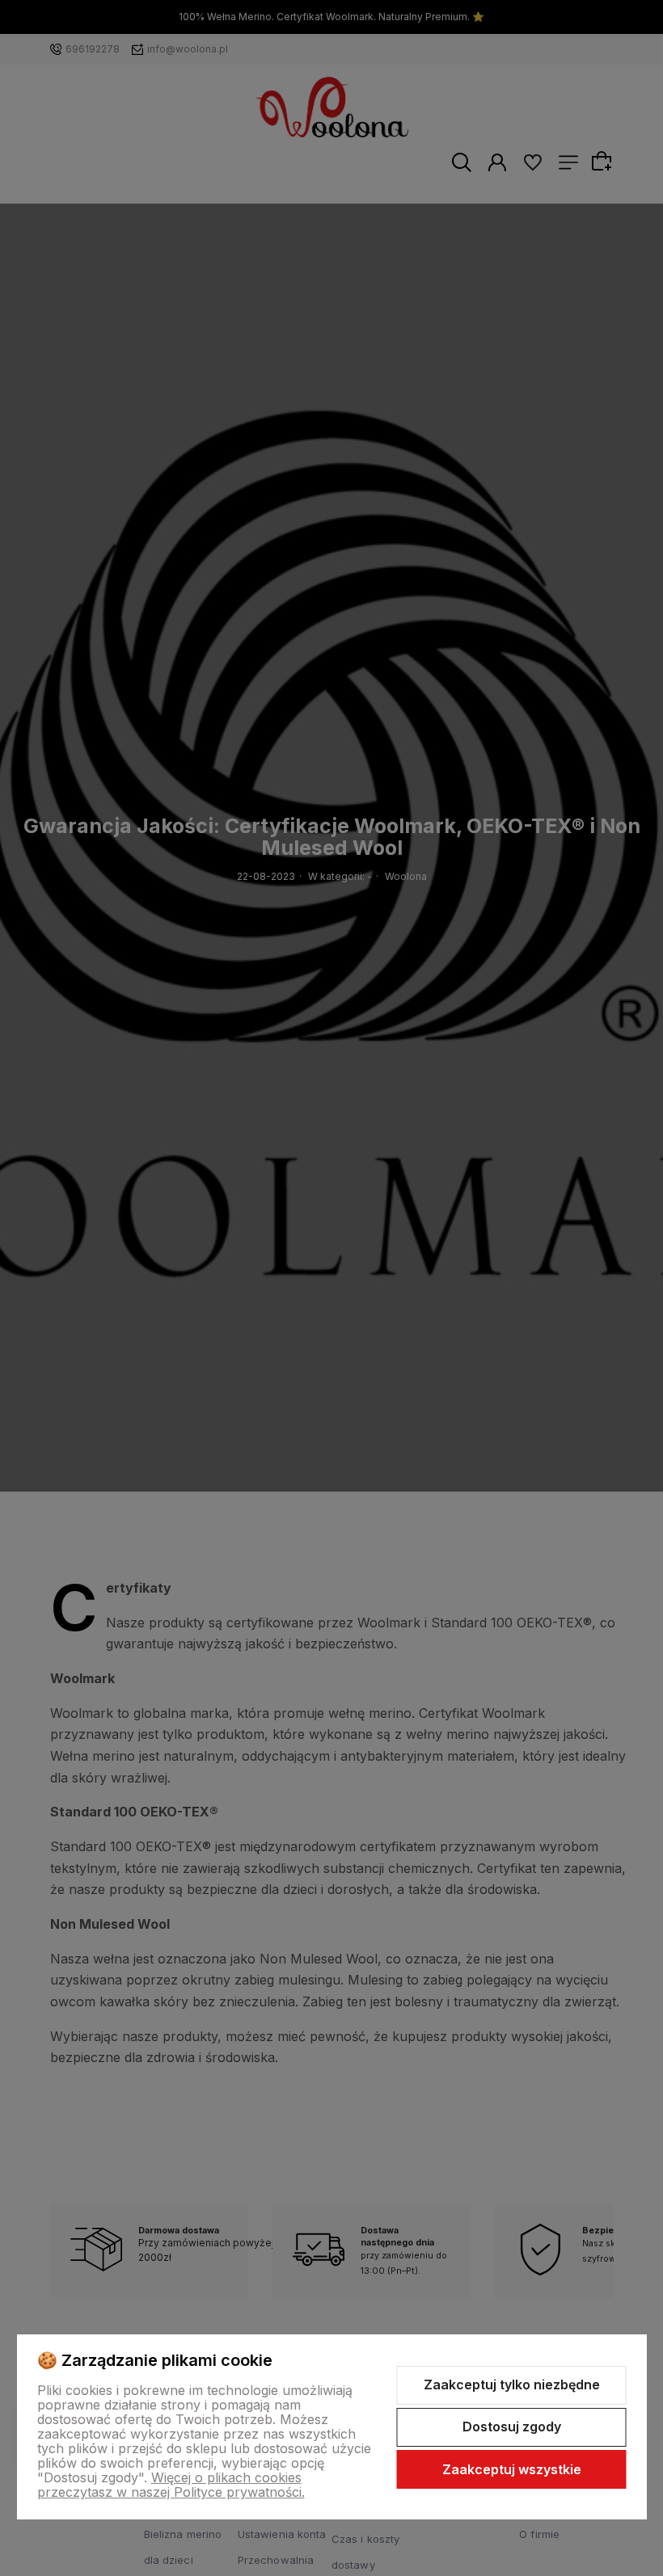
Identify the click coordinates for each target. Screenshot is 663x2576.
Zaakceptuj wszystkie (512, 2469)
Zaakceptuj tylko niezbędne (512, 2384)
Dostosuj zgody (512, 2427)
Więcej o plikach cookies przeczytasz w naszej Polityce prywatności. (171, 2485)
